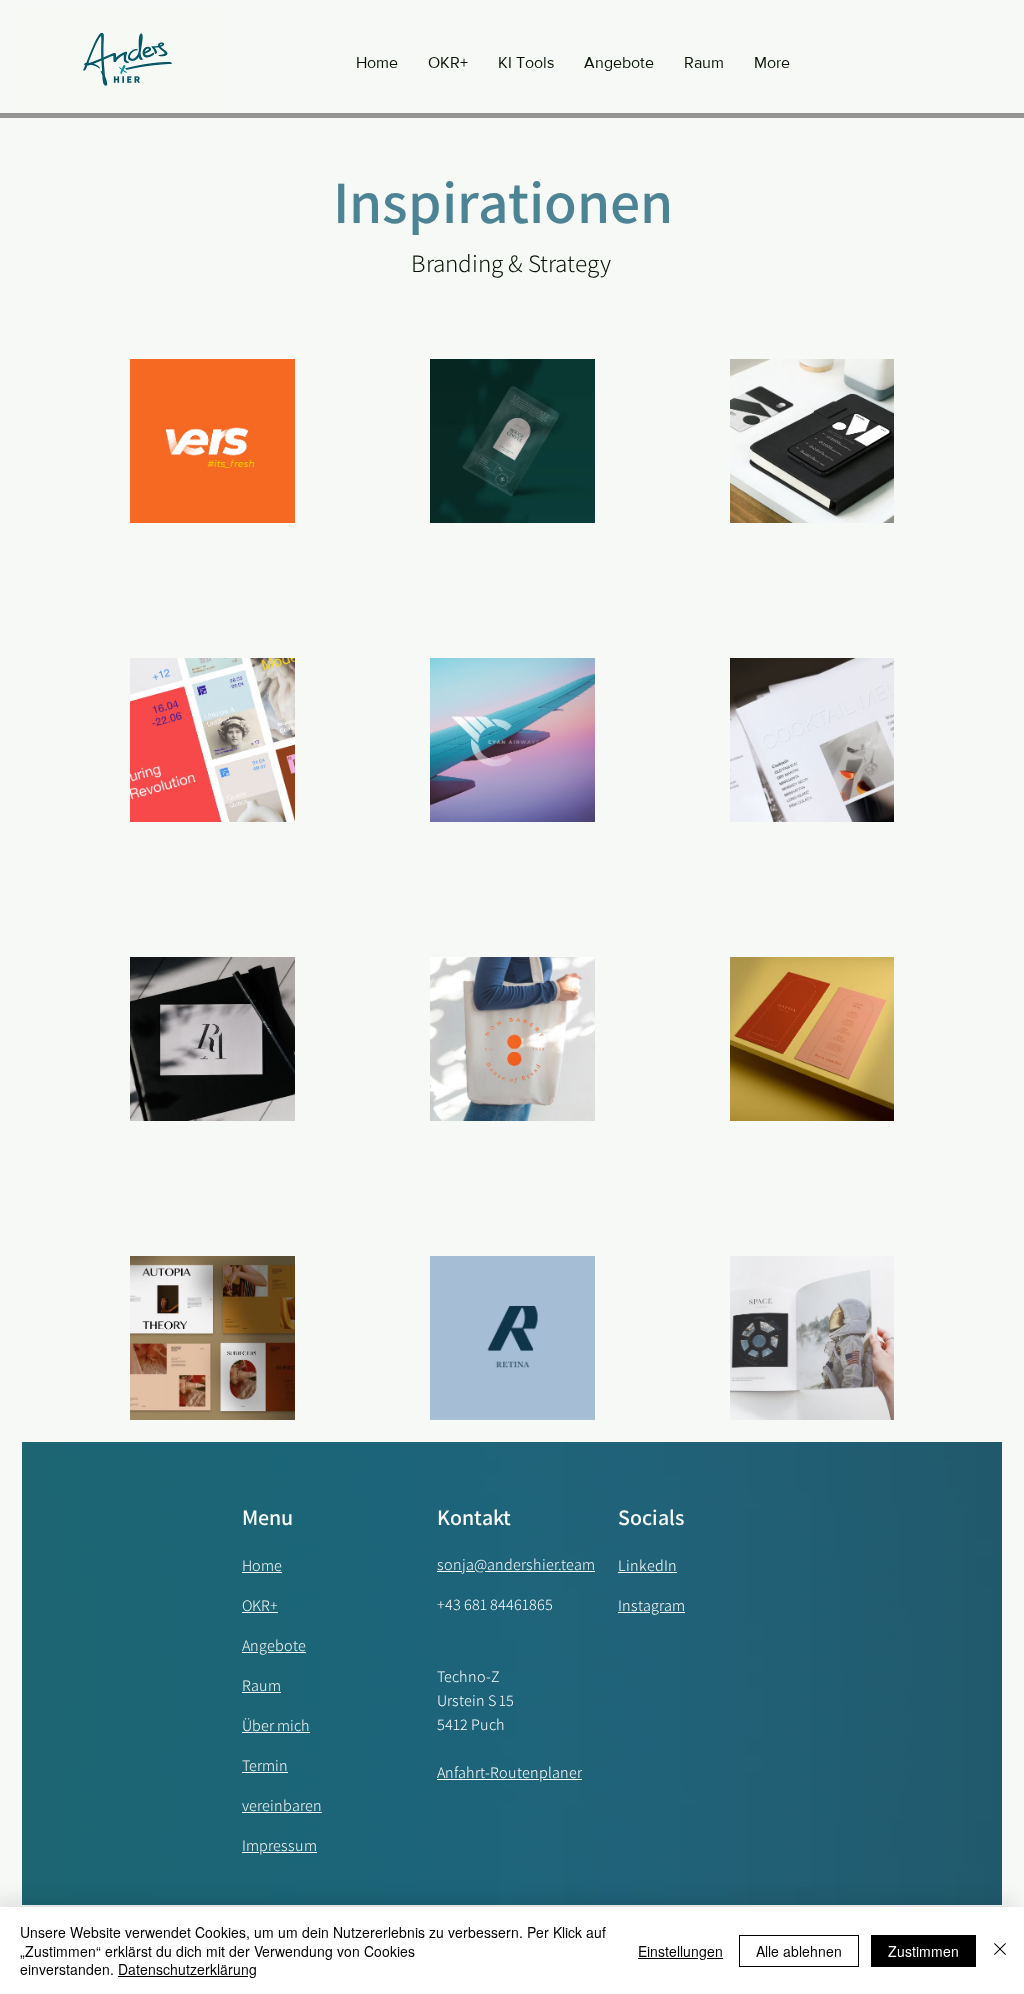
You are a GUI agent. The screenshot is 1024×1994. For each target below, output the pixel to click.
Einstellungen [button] (680, 1951)
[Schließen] (1000, 1950)
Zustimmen (923, 1951)
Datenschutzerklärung (187, 1969)
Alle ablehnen (799, 1951)
